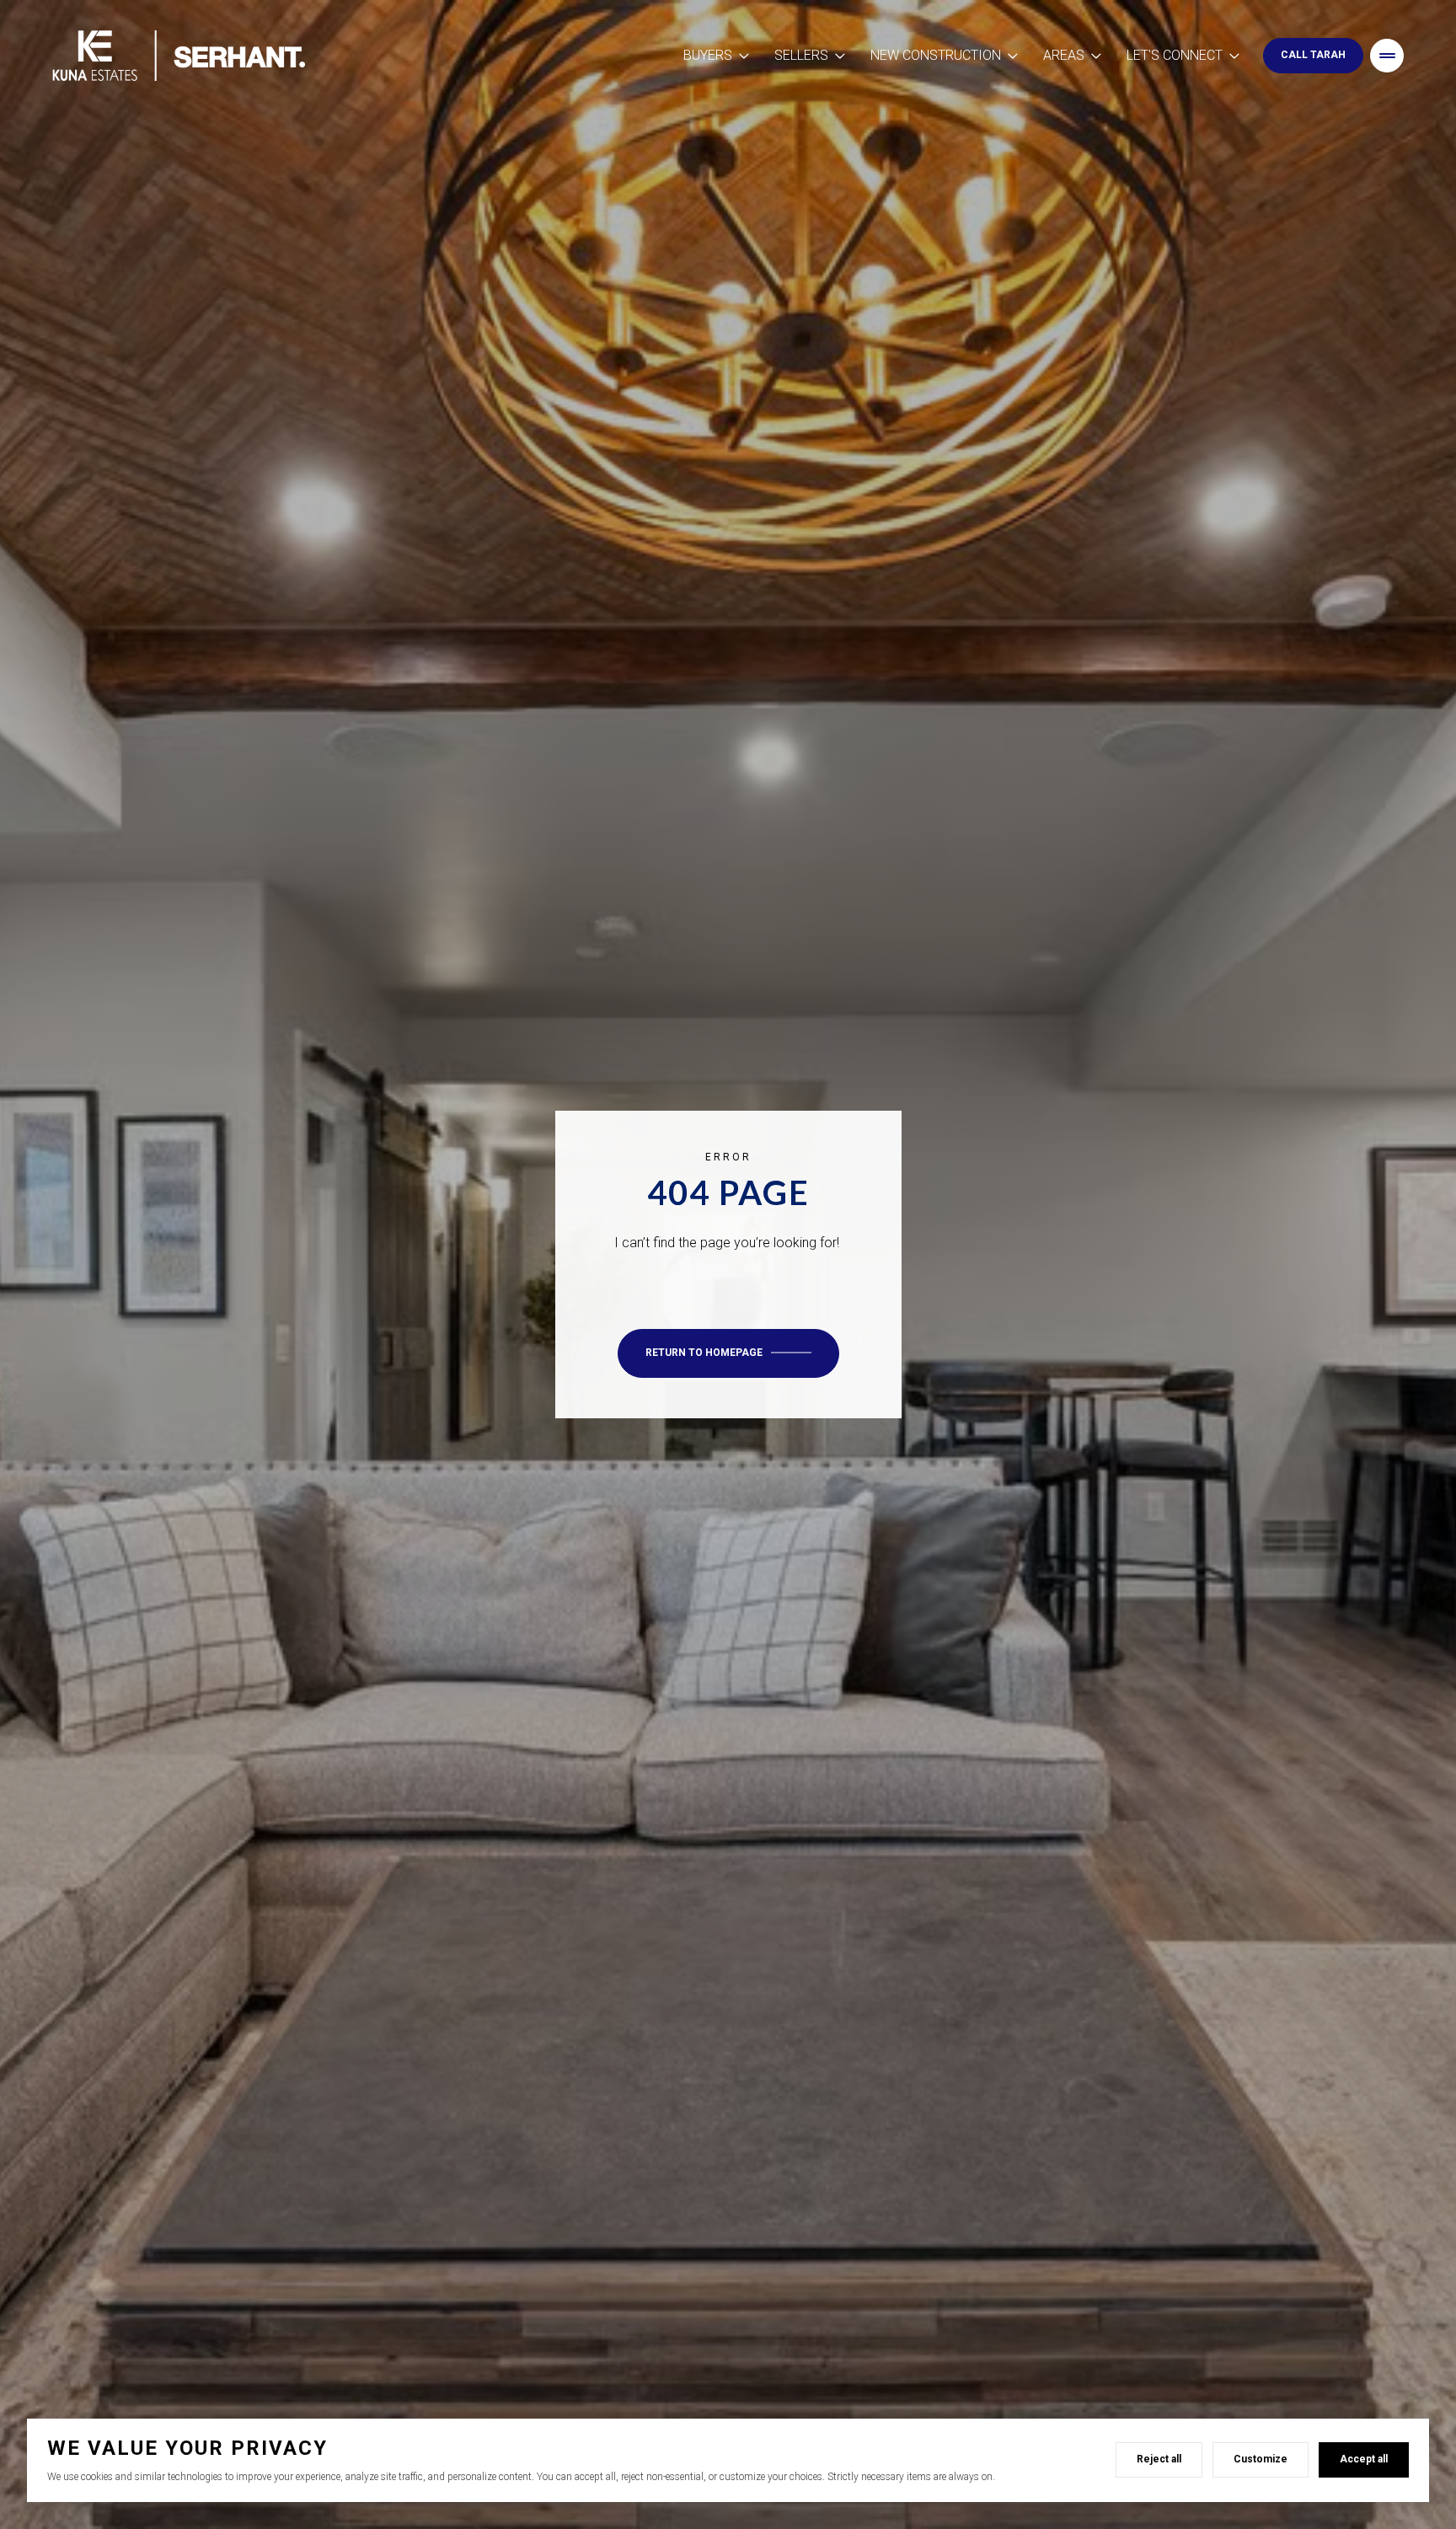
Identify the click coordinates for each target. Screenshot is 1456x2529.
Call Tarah (1313, 55)
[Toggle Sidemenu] (1387, 56)
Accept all (1364, 2459)
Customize (1261, 2459)
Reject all (1159, 2459)
